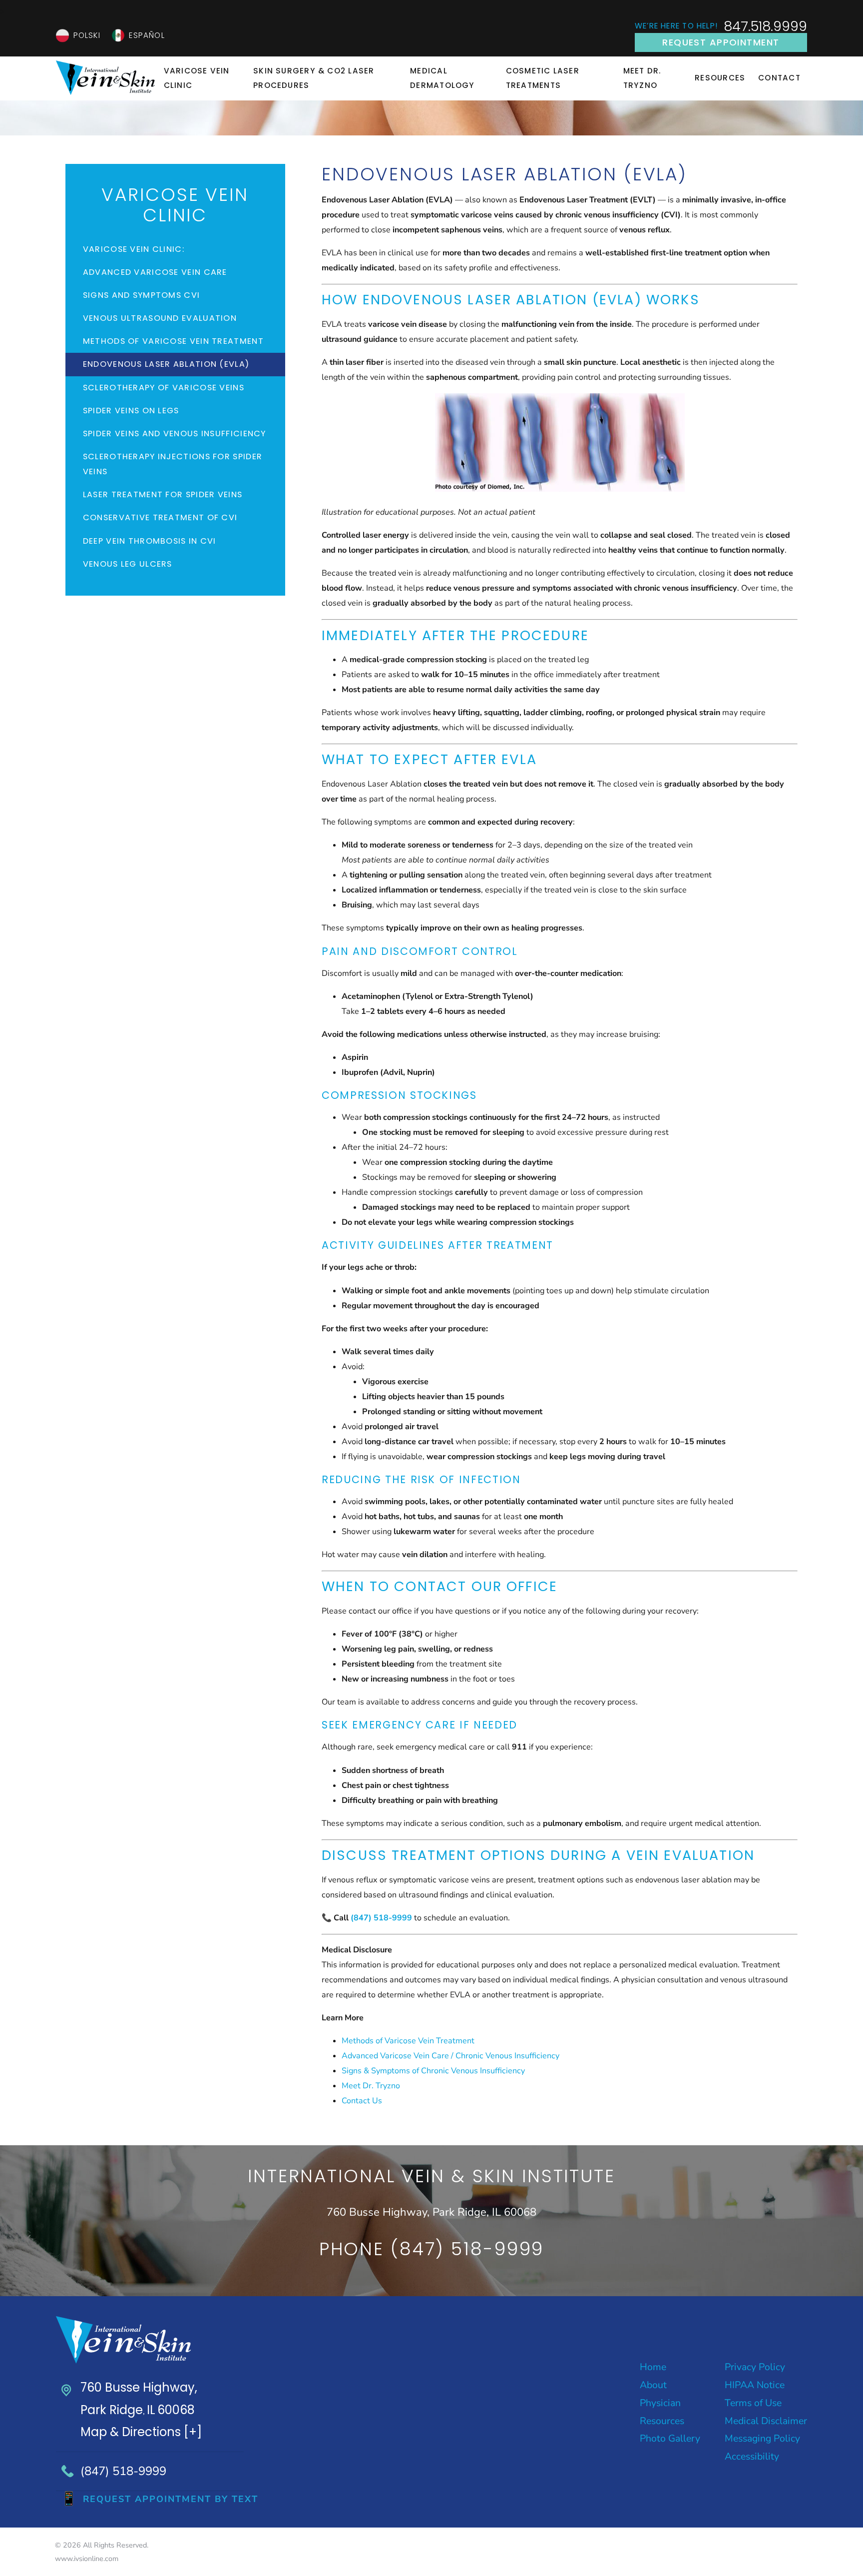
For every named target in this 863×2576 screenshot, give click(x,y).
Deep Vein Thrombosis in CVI (150, 541)
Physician (660, 2403)
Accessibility (752, 2456)
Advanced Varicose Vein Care (155, 272)
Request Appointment (721, 42)
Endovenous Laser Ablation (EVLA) (166, 364)
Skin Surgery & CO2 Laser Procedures (314, 78)
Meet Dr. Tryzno (643, 78)
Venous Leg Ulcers (128, 564)
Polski (87, 35)
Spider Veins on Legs (131, 411)
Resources (720, 78)
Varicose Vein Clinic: (134, 249)
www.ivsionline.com (87, 2559)
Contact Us (362, 2101)
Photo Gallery (670, 2438)
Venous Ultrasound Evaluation (160, 318)
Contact (779, 78)
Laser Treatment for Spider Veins (163, 494)
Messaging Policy (762, 2438)
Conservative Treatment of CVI (160, 517)
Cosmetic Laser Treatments (543, 78)
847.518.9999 (765, 26)
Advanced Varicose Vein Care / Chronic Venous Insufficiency (450, 2056)
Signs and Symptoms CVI (142, 295)
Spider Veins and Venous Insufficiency (175, 433)
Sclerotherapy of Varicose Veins (164, 388)
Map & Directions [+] (141, 2432)
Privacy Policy (755, 2367)
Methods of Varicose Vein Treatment (408, 2041)
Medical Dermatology (442, 78)
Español (147, 35)
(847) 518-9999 (123, 2471)
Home (653, 2367)
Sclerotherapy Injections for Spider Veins (173, 464)
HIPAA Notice (755, 2385)
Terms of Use (753, 2403)
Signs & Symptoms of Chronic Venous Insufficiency (433, 2071)
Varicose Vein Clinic (197, 78)
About (653, 2385)
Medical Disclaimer (766, 2421)
